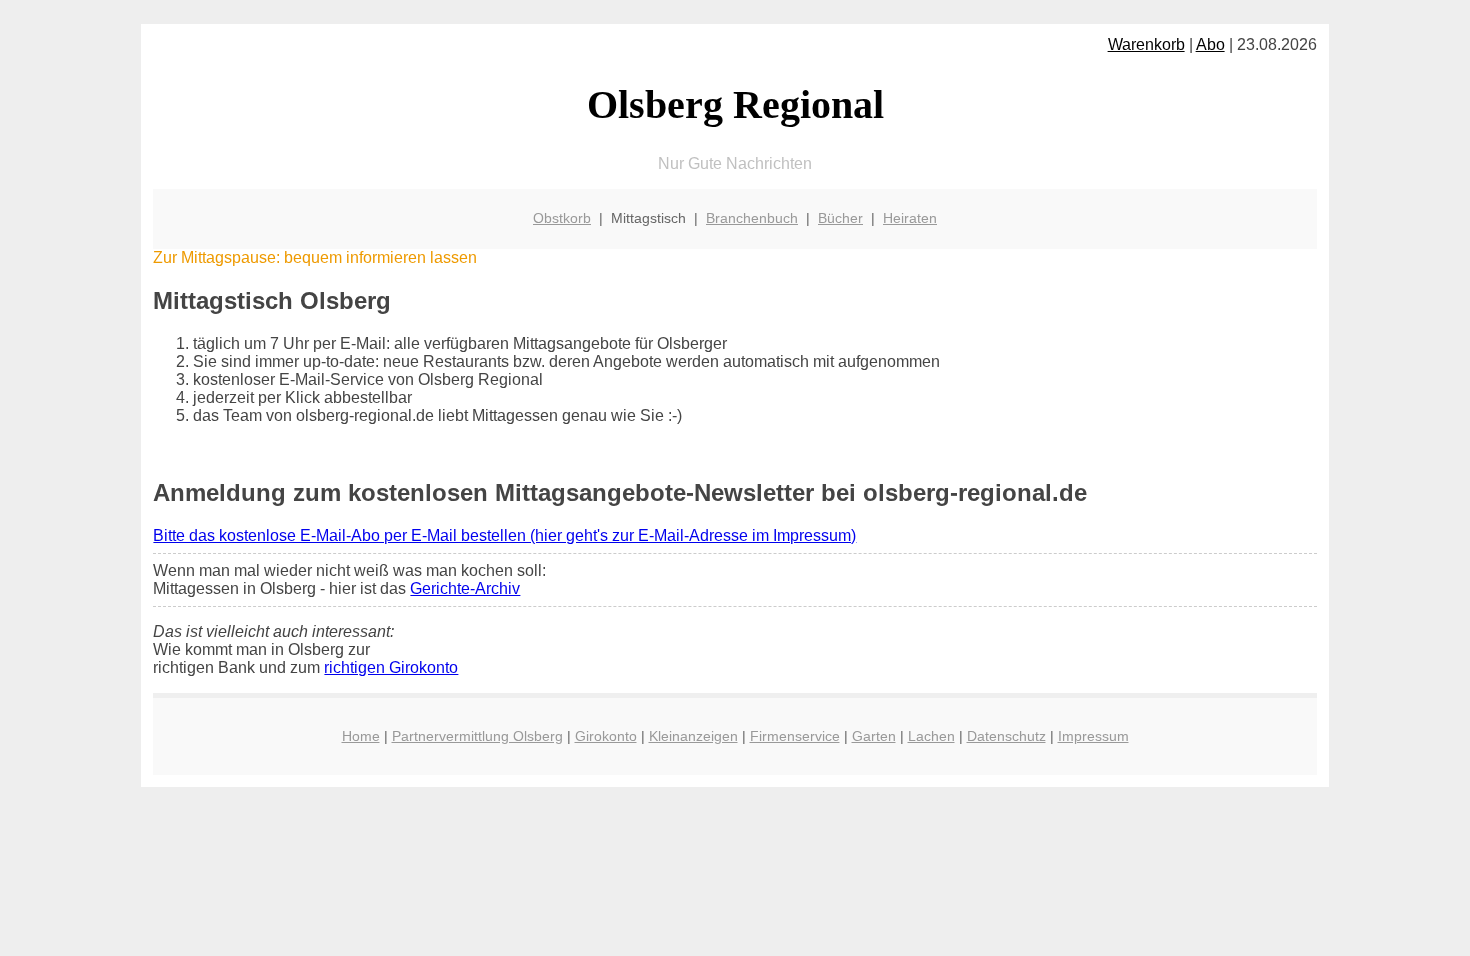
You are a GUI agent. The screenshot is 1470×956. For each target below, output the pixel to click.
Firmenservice (795, 736)
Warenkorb (1146, 44)
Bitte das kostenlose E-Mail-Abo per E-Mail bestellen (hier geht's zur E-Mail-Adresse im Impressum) (504, 535)
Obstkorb (562, 218)
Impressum (1093, 736)
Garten (874, 736)
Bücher (840, 218)
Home (361, 736)
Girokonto (606, 736)
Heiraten (910, 218)
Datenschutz (1006, 736)
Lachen (931, 736)
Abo (1210, 44)
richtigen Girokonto (391, 667)
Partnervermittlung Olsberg (477, 736)
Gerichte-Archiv (465, 588)
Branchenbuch (752, 218)
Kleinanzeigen (693, 736)
